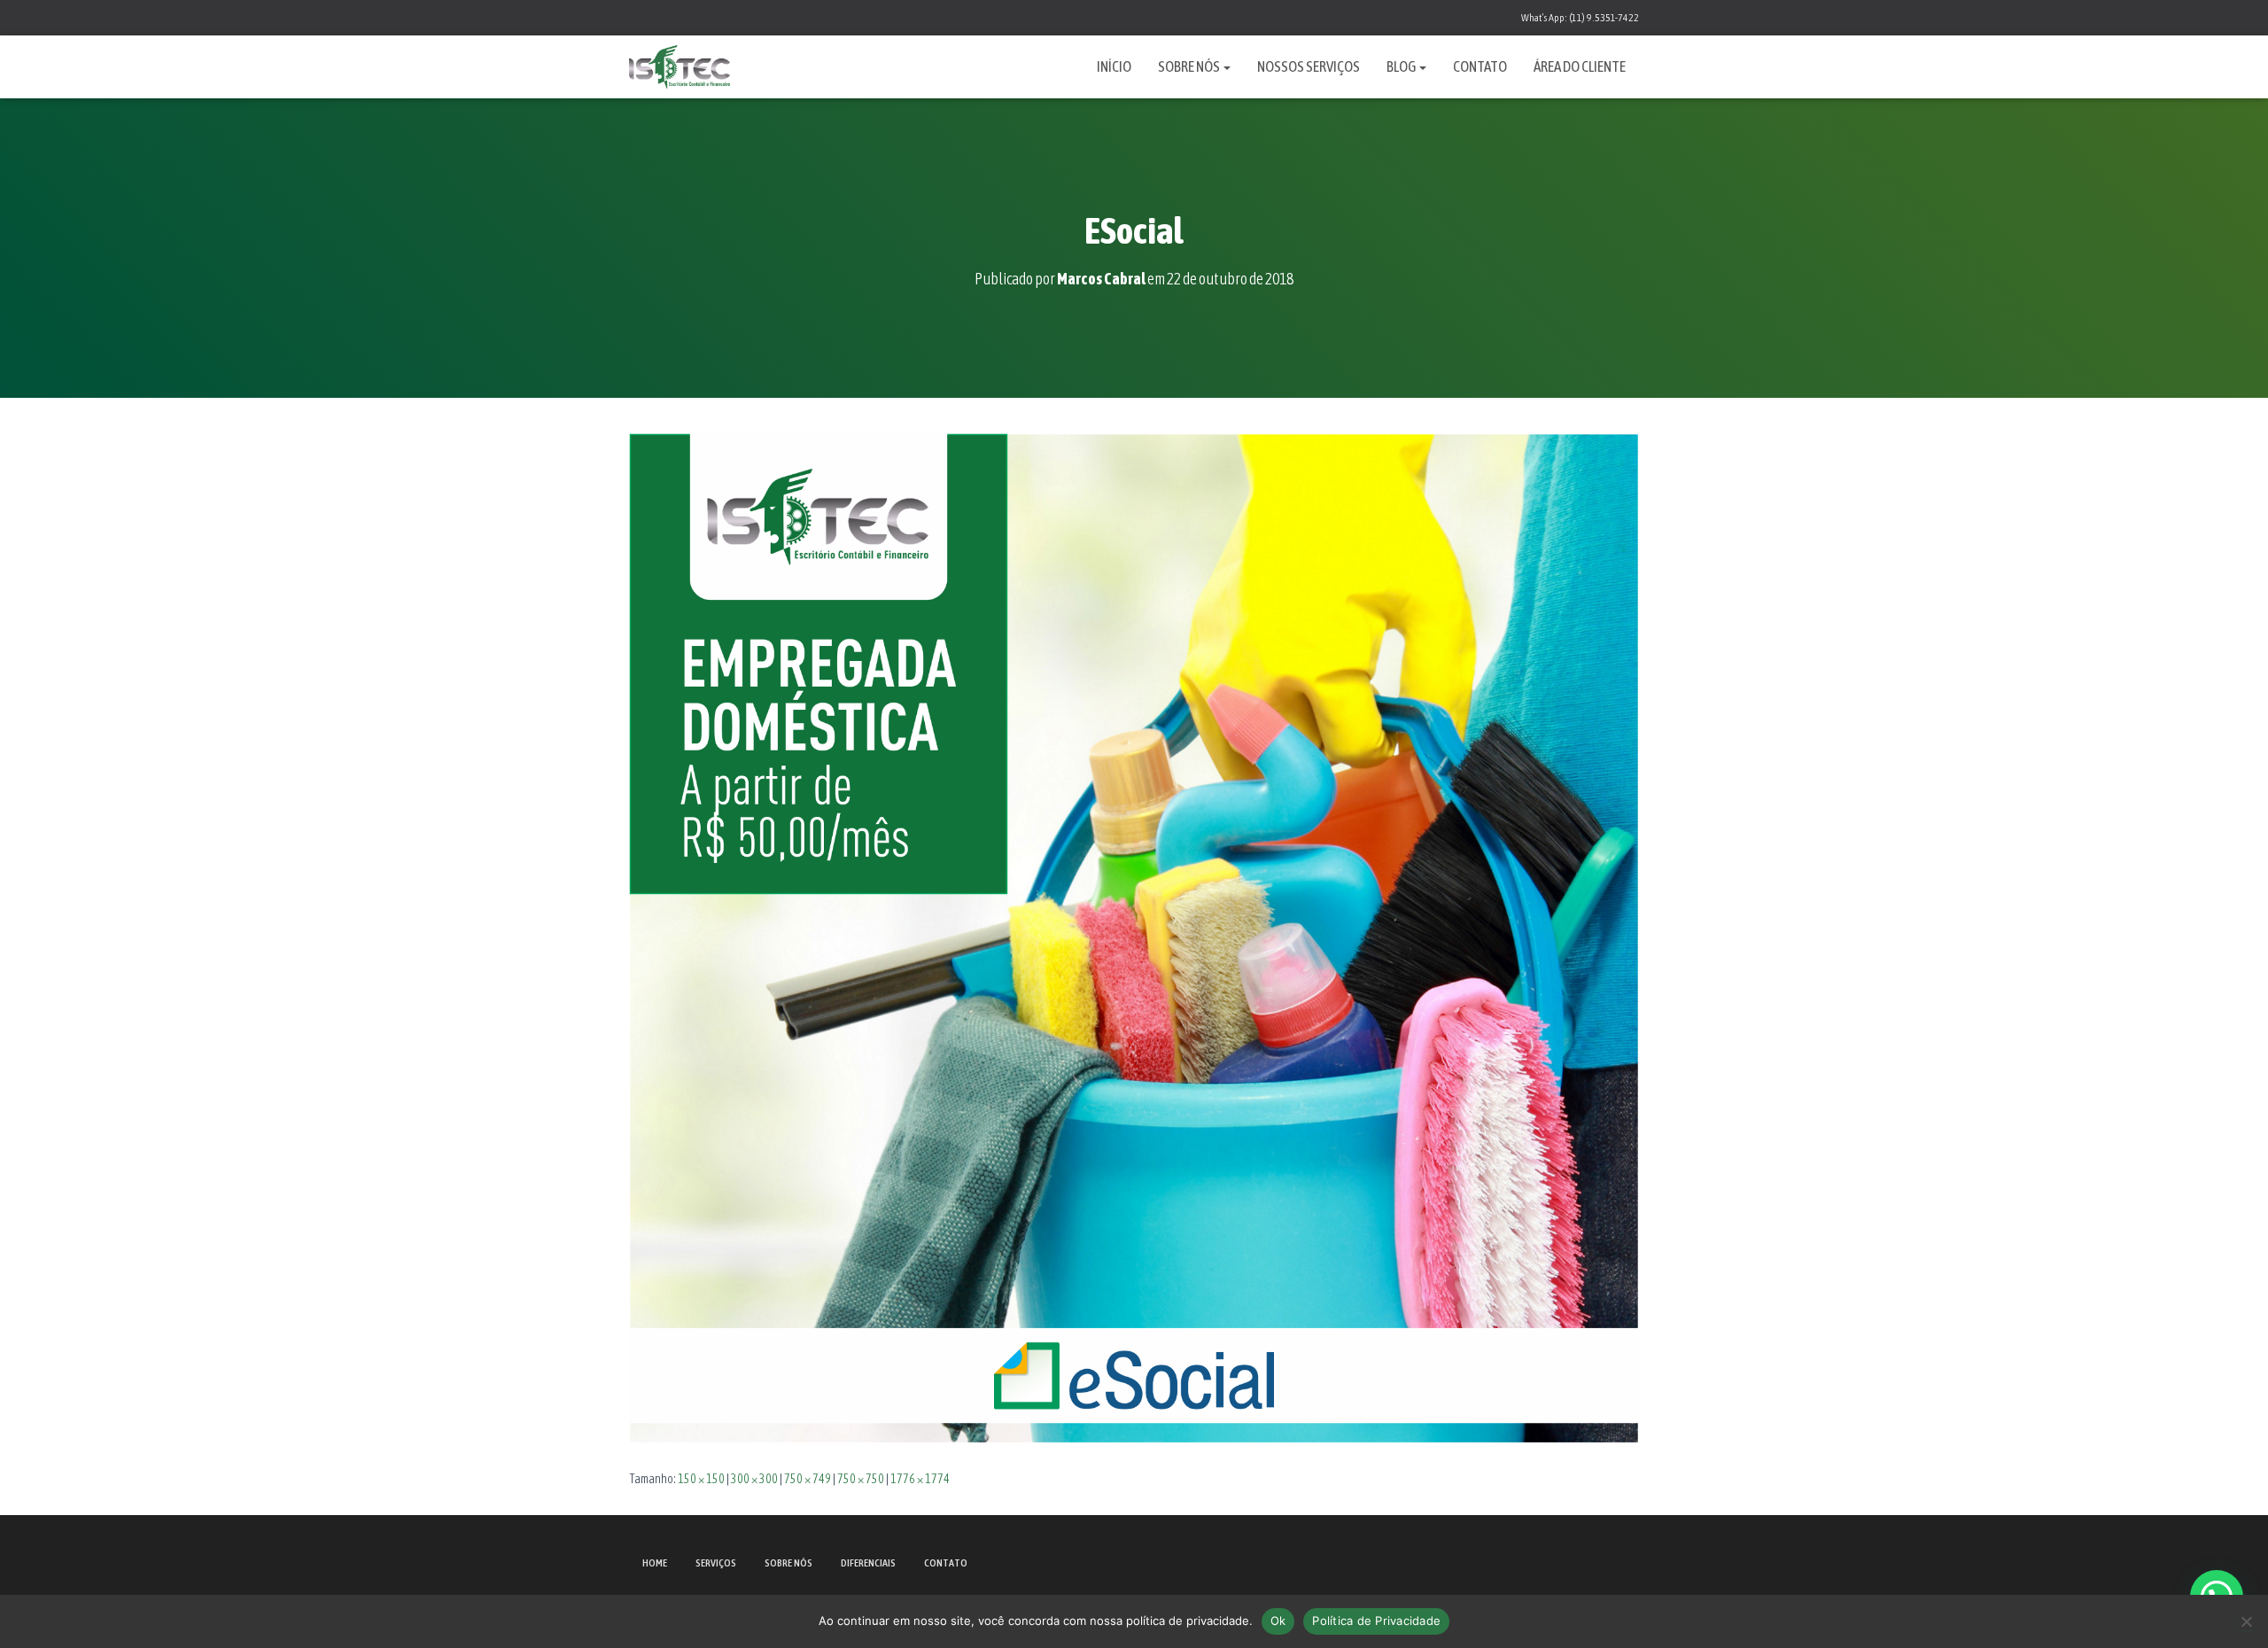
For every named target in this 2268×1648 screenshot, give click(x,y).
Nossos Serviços (1309, 66)
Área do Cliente (1580, 66)
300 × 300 (754, 1479)
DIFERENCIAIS (868, 1563)
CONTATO (946, 1563)
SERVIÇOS (716, 1563)
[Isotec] (680, 67)
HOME (655, 1563)
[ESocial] (1134, 937)
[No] (2246, 1621)
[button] (1226, 66)
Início (1114, 66)
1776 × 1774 (920, 1479)
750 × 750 (861, 1479)
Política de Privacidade (1376, 1621)
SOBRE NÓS (788, 1563)
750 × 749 (808, 1479)
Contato (1480, 66)
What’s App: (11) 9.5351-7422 (1580, 18)
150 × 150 (701, 1479)
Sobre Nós (1190, 66)
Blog (1402, 66)
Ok (1278, 1621)
